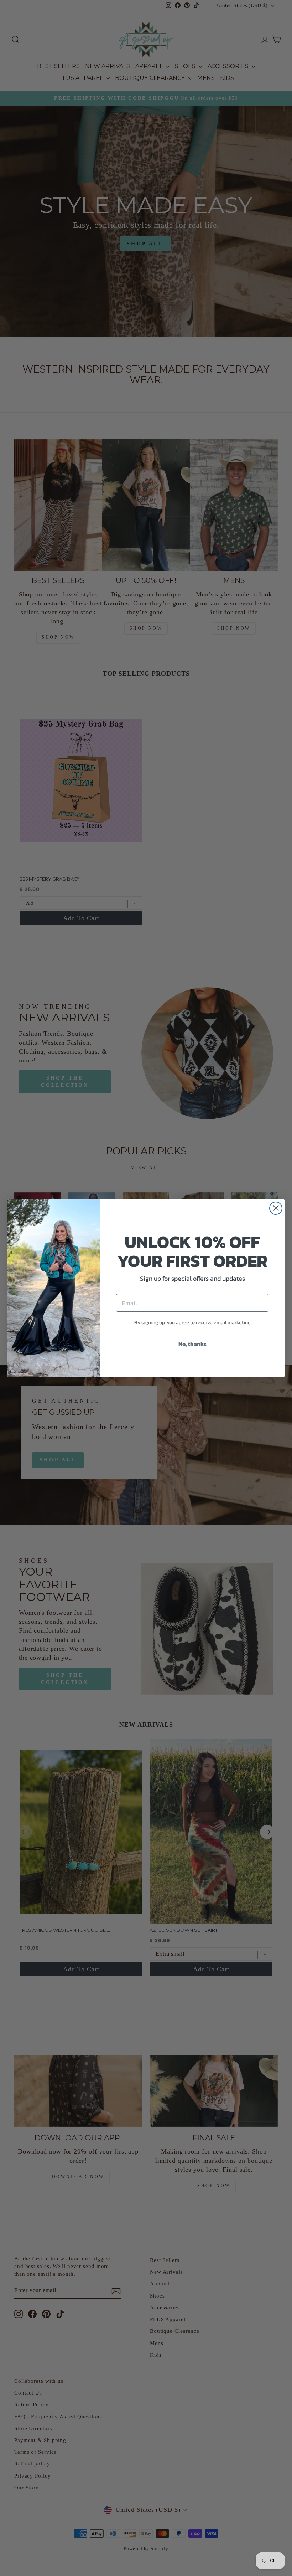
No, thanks (192, 1344)
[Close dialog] (276, 1208)
